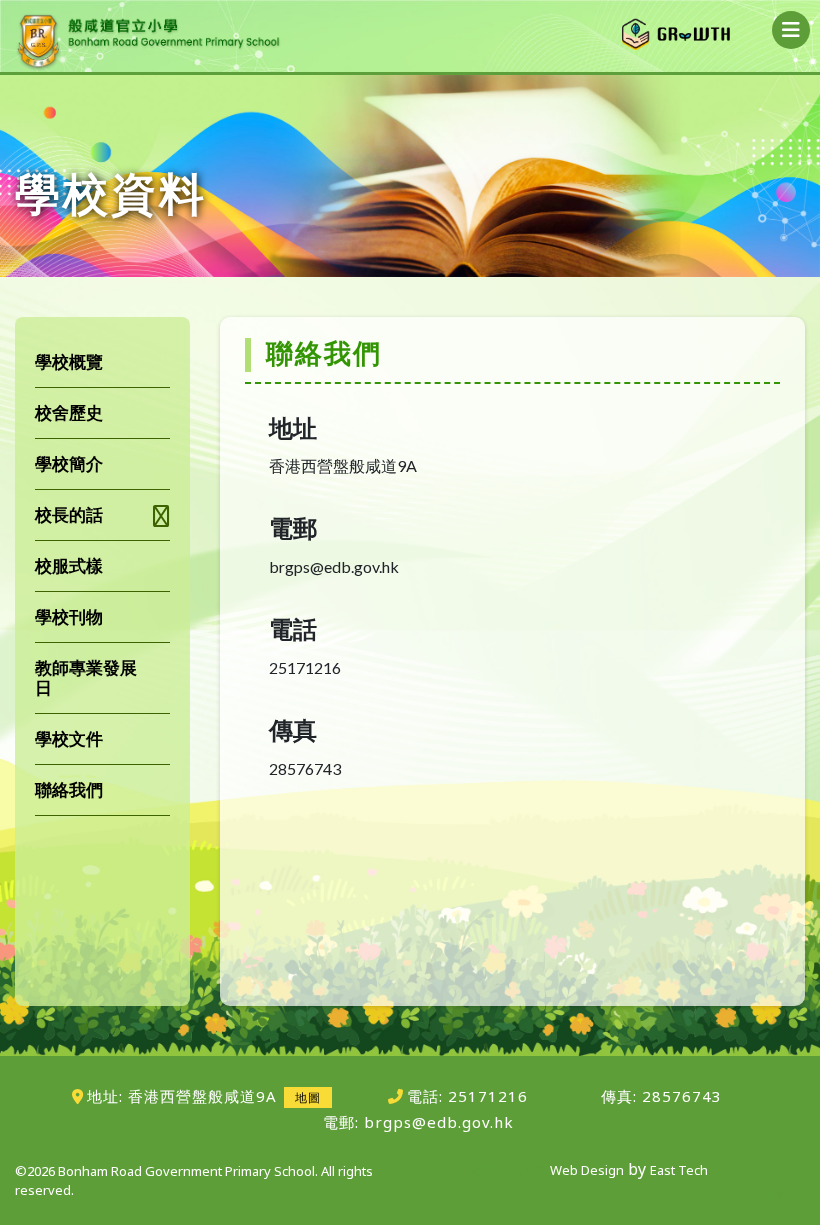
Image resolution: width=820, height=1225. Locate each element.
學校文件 (69, 738)
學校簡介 (69, 463)
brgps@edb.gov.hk (439, 1122)
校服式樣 (69, 565)
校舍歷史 (69, 412)
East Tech (679, 1170)
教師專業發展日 (86, 677)
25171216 (488, 1096)
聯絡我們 (69, 789)
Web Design (587, 1170)
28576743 (679, 1096)
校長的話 (69, 514)
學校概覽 (69, 361)
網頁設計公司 (511, 1170)
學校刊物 (69, 616)
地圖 (308, 1097)
